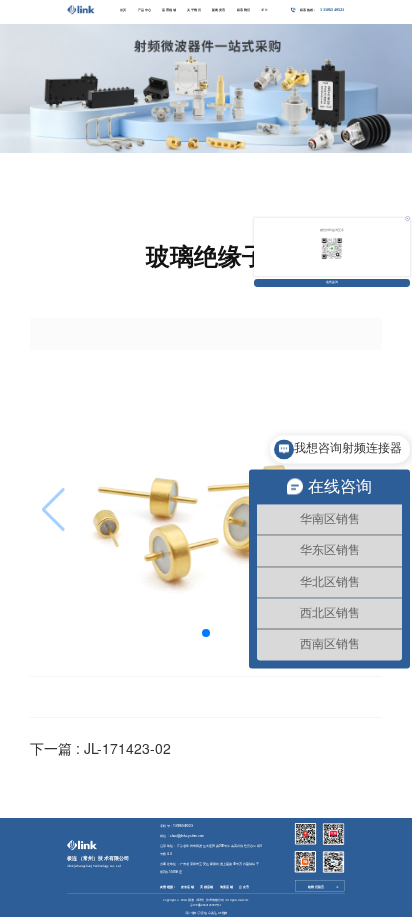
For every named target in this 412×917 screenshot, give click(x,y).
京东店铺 (187, 886)
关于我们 (194, 10)
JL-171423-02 (127, 748)
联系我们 (244, 10)
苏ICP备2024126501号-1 (206, 905)
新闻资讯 (219, 10)
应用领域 (169, 10)
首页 (123, 10)
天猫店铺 (206, 886)
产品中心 (145, 10)
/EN (264, 10)
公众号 (244, 886)
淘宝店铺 (226, 886)
